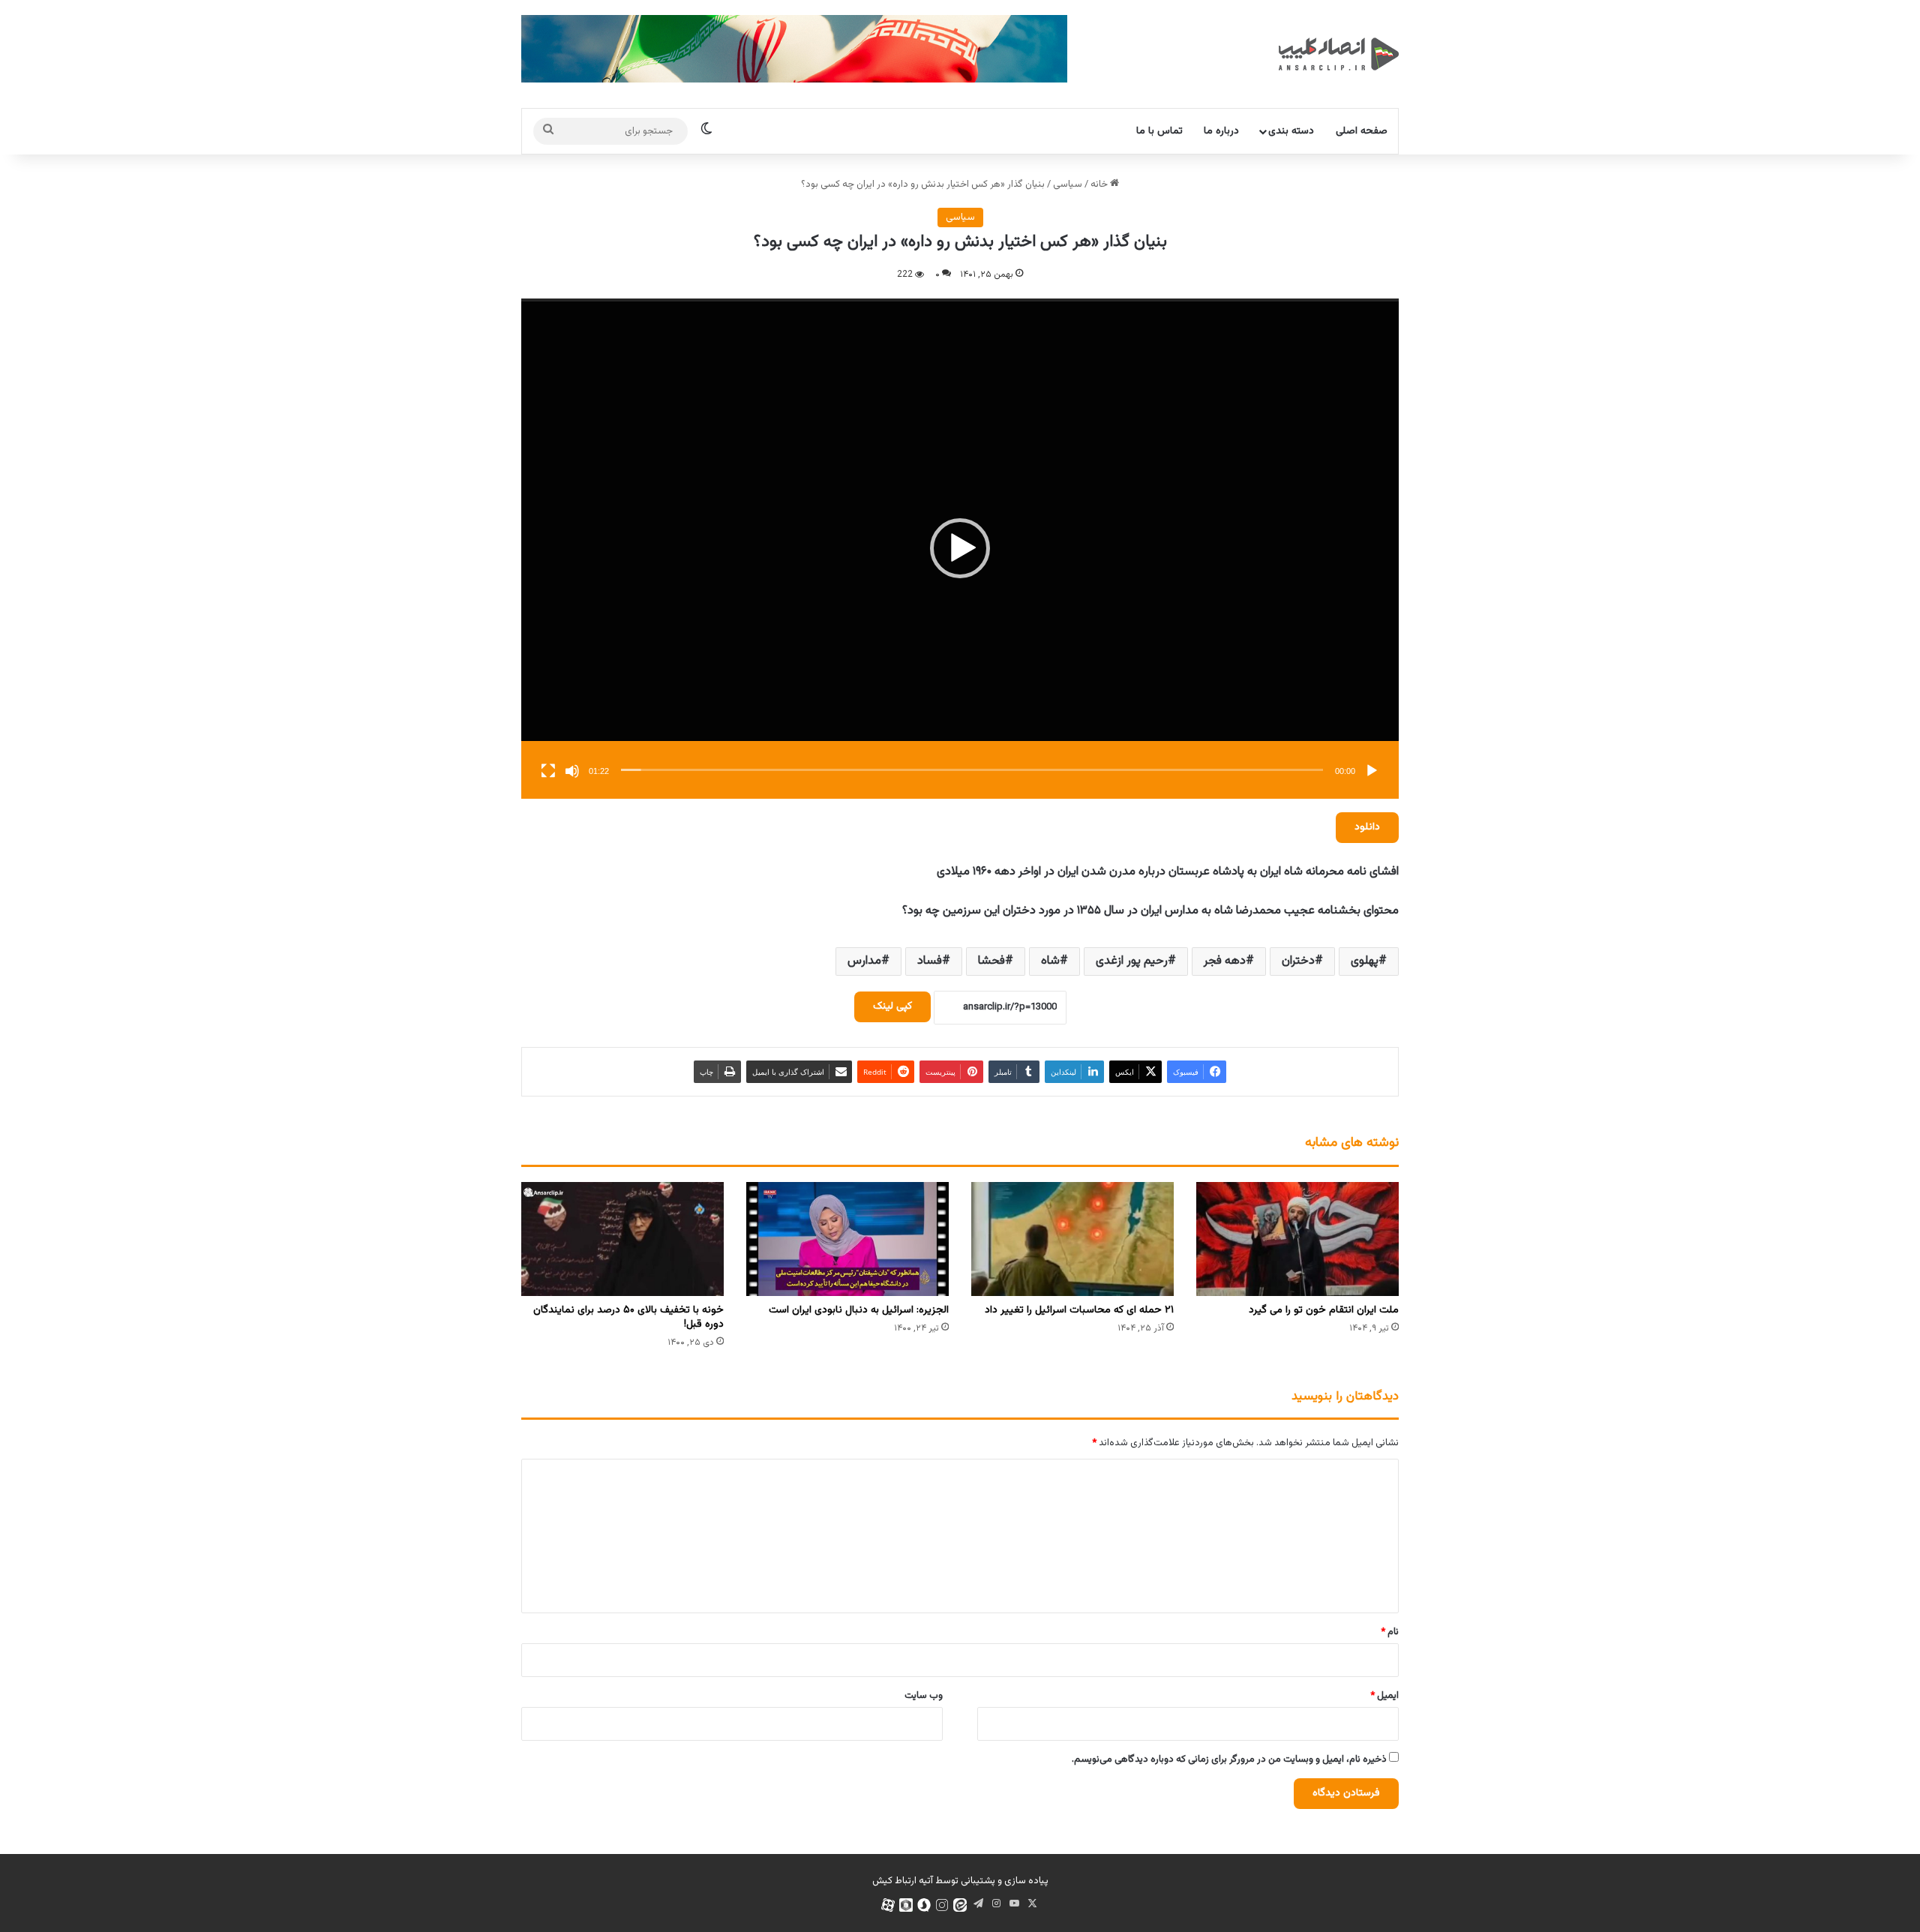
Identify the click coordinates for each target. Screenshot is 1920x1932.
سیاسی (1068, 184)
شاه (1050, 961)
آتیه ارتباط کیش (903, 1881)
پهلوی (1365, 961)
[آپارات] (888, 1905)
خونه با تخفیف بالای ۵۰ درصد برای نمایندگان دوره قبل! (628, 1317)
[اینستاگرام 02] (942, 1905)
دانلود (1367, 827)
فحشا (991, 961)
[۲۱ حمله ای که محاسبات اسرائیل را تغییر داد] (1072, 1239)
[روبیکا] (906, 1905)
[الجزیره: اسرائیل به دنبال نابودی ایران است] (847, 1239)
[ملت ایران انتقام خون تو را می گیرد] (1297, 1239)
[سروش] (924, 1905)
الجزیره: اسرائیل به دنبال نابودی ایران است (859, 1310)
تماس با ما (1159, 131)
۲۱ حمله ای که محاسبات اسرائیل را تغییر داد (1079, 1310)
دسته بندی (1291, 131)
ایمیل (1384, 1696)
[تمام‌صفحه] (548, 771)
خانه (1100, 184)
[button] (960, 548)
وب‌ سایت (924, 1696)
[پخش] (1372, 771)
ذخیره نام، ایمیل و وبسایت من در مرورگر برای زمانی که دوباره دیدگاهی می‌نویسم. (1229, 1759)
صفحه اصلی (1362, 131)
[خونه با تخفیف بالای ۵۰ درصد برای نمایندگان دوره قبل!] (622, 1239)
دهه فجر (1225, 961)
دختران (1298, 961)
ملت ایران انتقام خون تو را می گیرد (1324, 1310)
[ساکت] (572, 771)
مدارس (864, 961)
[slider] (972, 770)
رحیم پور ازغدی (1132, 961)
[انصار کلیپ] (1339, 54)
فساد (930, 961)
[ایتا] (960, 1905)
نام (1390, 1632)
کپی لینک (892, 1006)
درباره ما (1221, 131)
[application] (960, 549)
